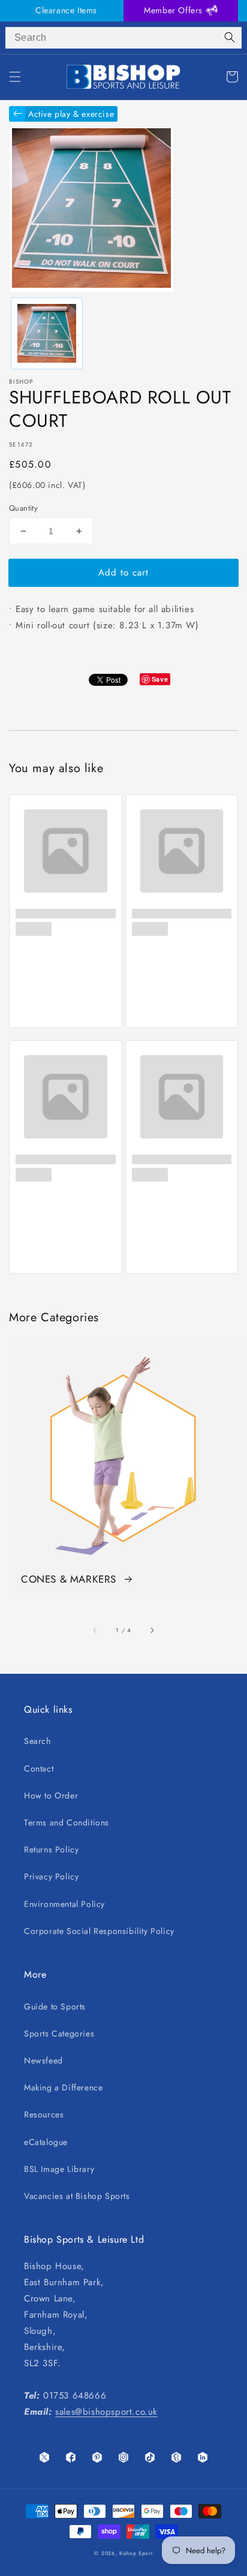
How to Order (51, 1795)
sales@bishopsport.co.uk (106, 2412)
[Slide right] (152, 1630)
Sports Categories (59, 2033)
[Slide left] (95, 1630)
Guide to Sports (55, 2006)
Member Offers (174, 10)
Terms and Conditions (67, 1822)
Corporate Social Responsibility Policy (99, 1931)
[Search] (230, 38)
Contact (39, 1768)
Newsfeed (43, 2060)
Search (37, 1741)
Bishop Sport (136, 2553)
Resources (44, 2114)
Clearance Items (66, 10)
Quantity (23, 508)
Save (160, 679)
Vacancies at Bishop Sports (77, 2196)
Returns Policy (51, 1849)
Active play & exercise (71, 114)
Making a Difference (63, 2087)
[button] (15, 77)
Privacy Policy (51, 1876)
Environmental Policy (64, 1904)
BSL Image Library (59, 2169)
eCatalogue (46, 2142)
